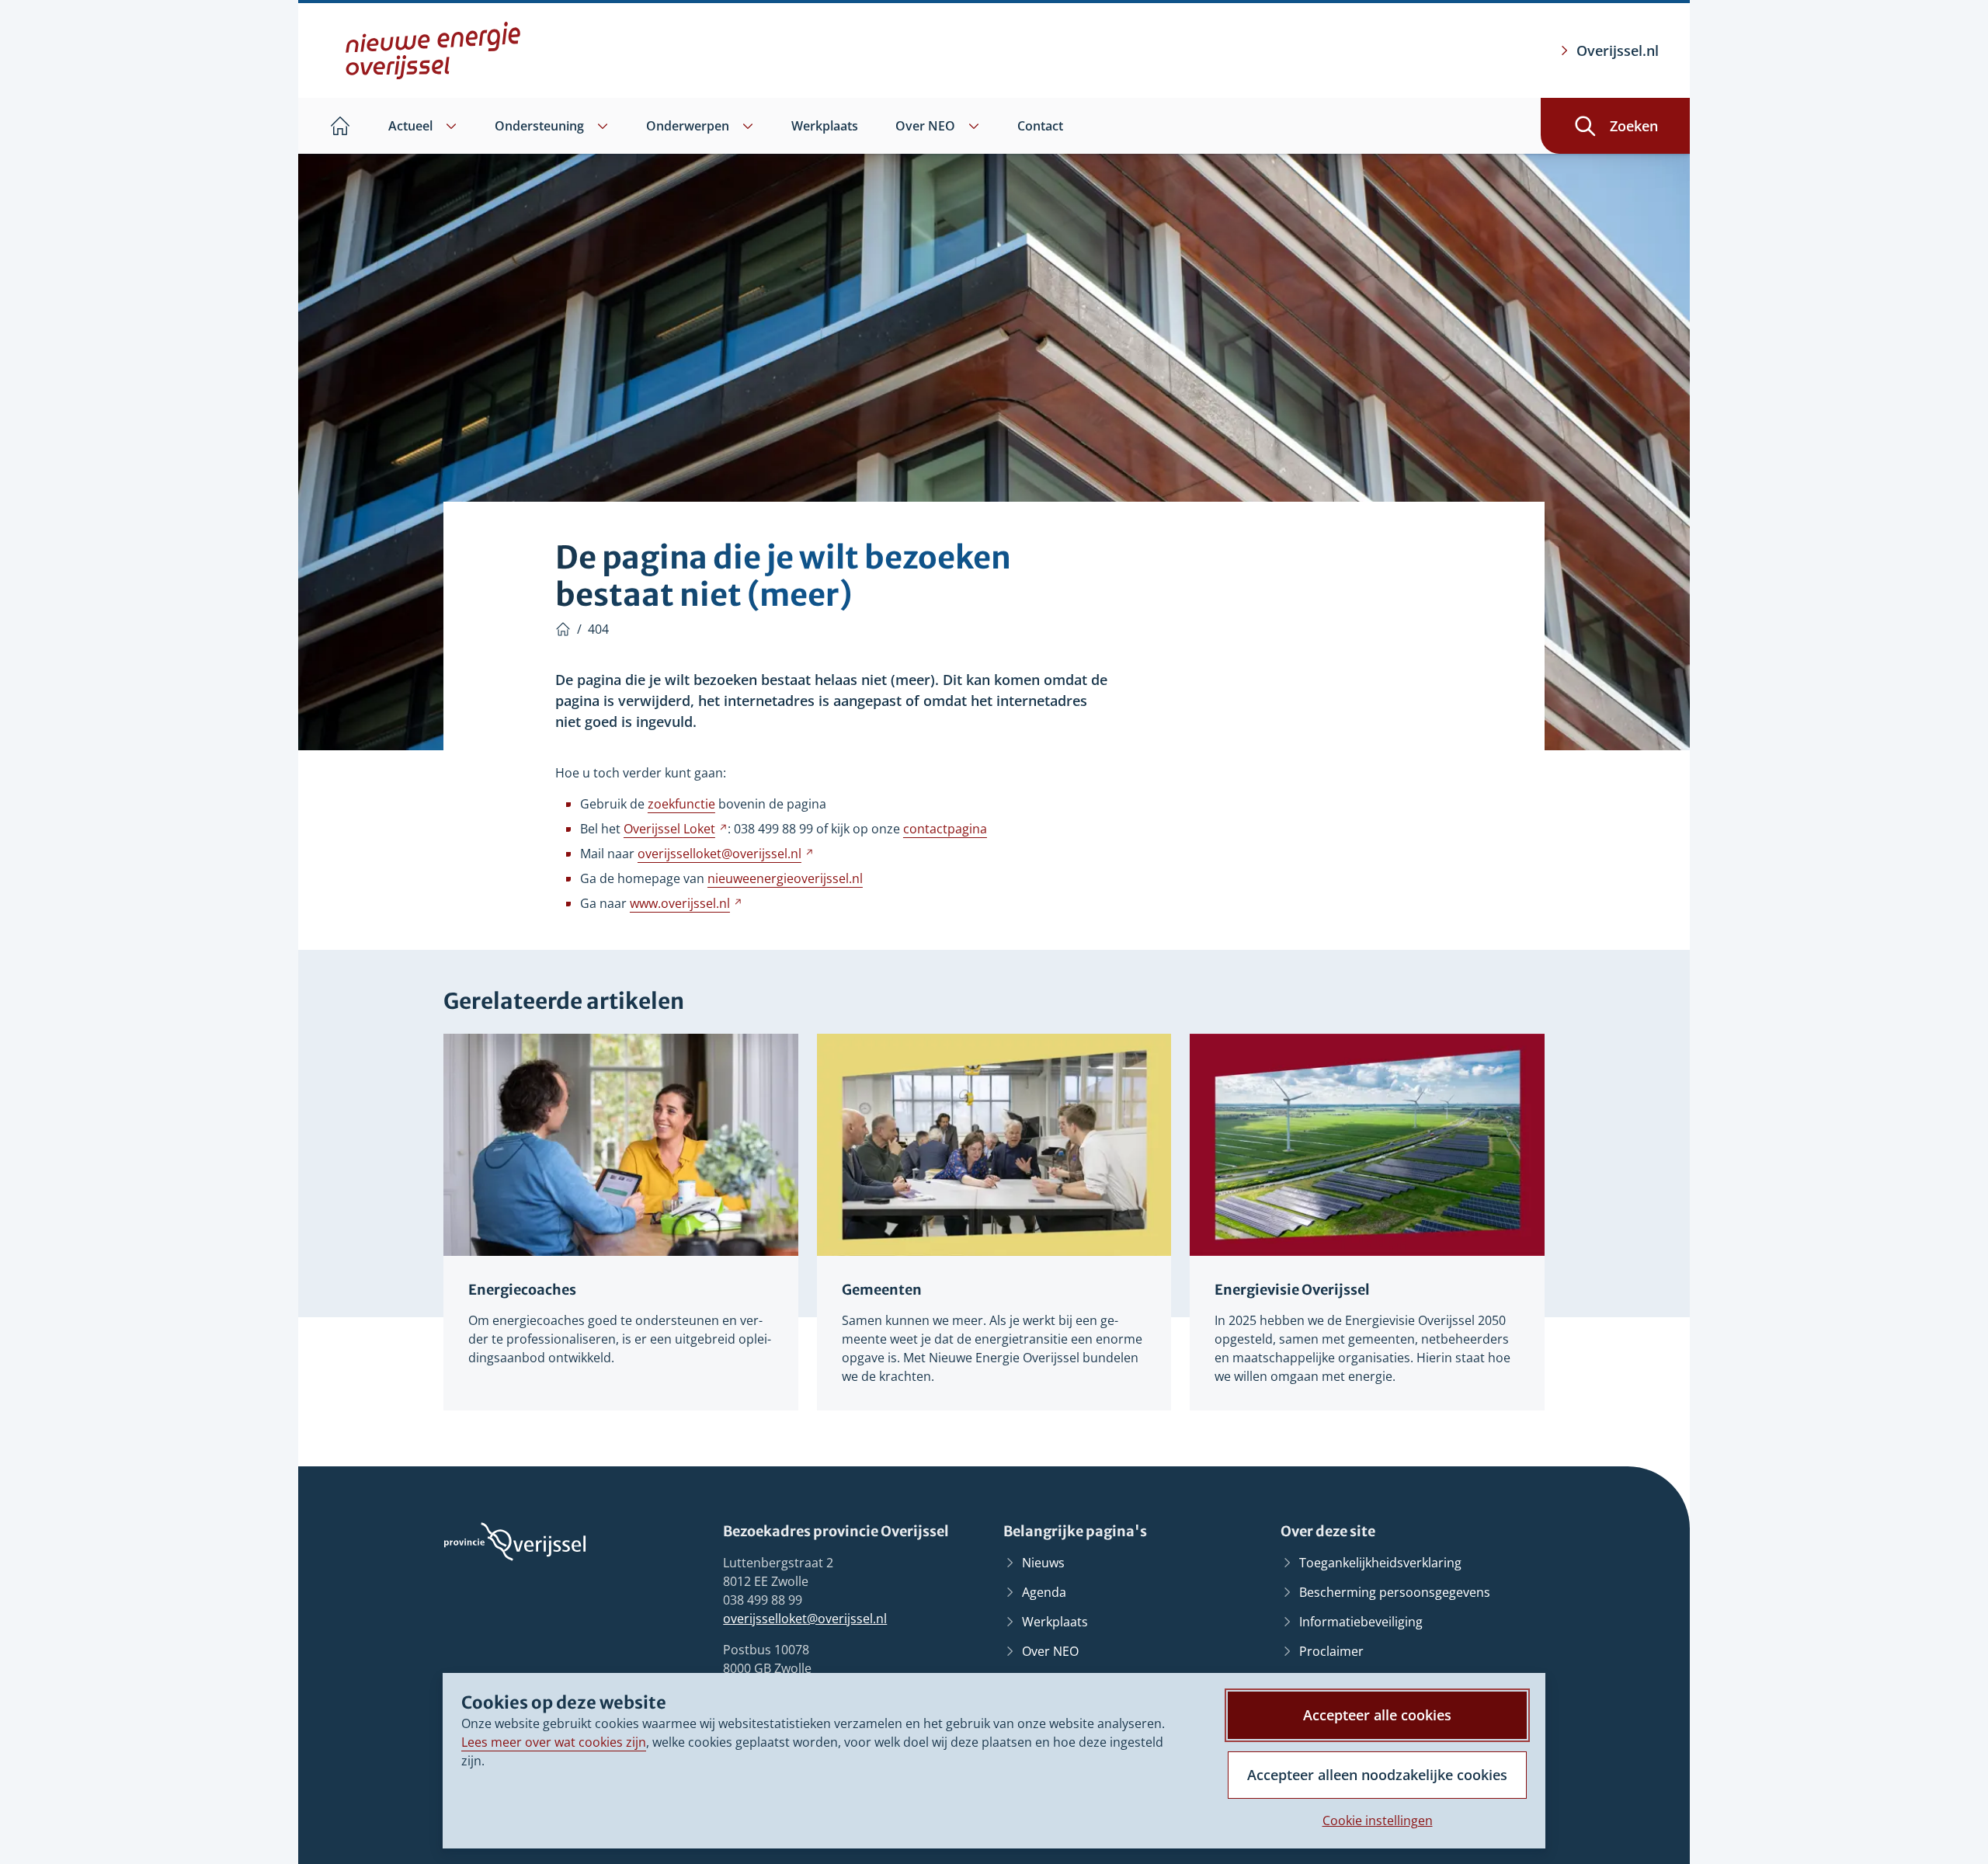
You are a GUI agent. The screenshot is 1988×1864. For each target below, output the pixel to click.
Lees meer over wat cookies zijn (554, 1742)
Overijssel (676, 829)
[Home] (563, 629)
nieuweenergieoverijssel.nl (785, 878)
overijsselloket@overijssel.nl (805, 1619)
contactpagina (945, 829)
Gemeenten (882, 1290)
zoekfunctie (681, 804)
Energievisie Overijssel (1292, 1290)
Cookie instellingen (1378, 1821)
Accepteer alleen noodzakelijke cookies (1377, 1775)
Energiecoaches (522, 1290)
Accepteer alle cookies (1377, 1715)
